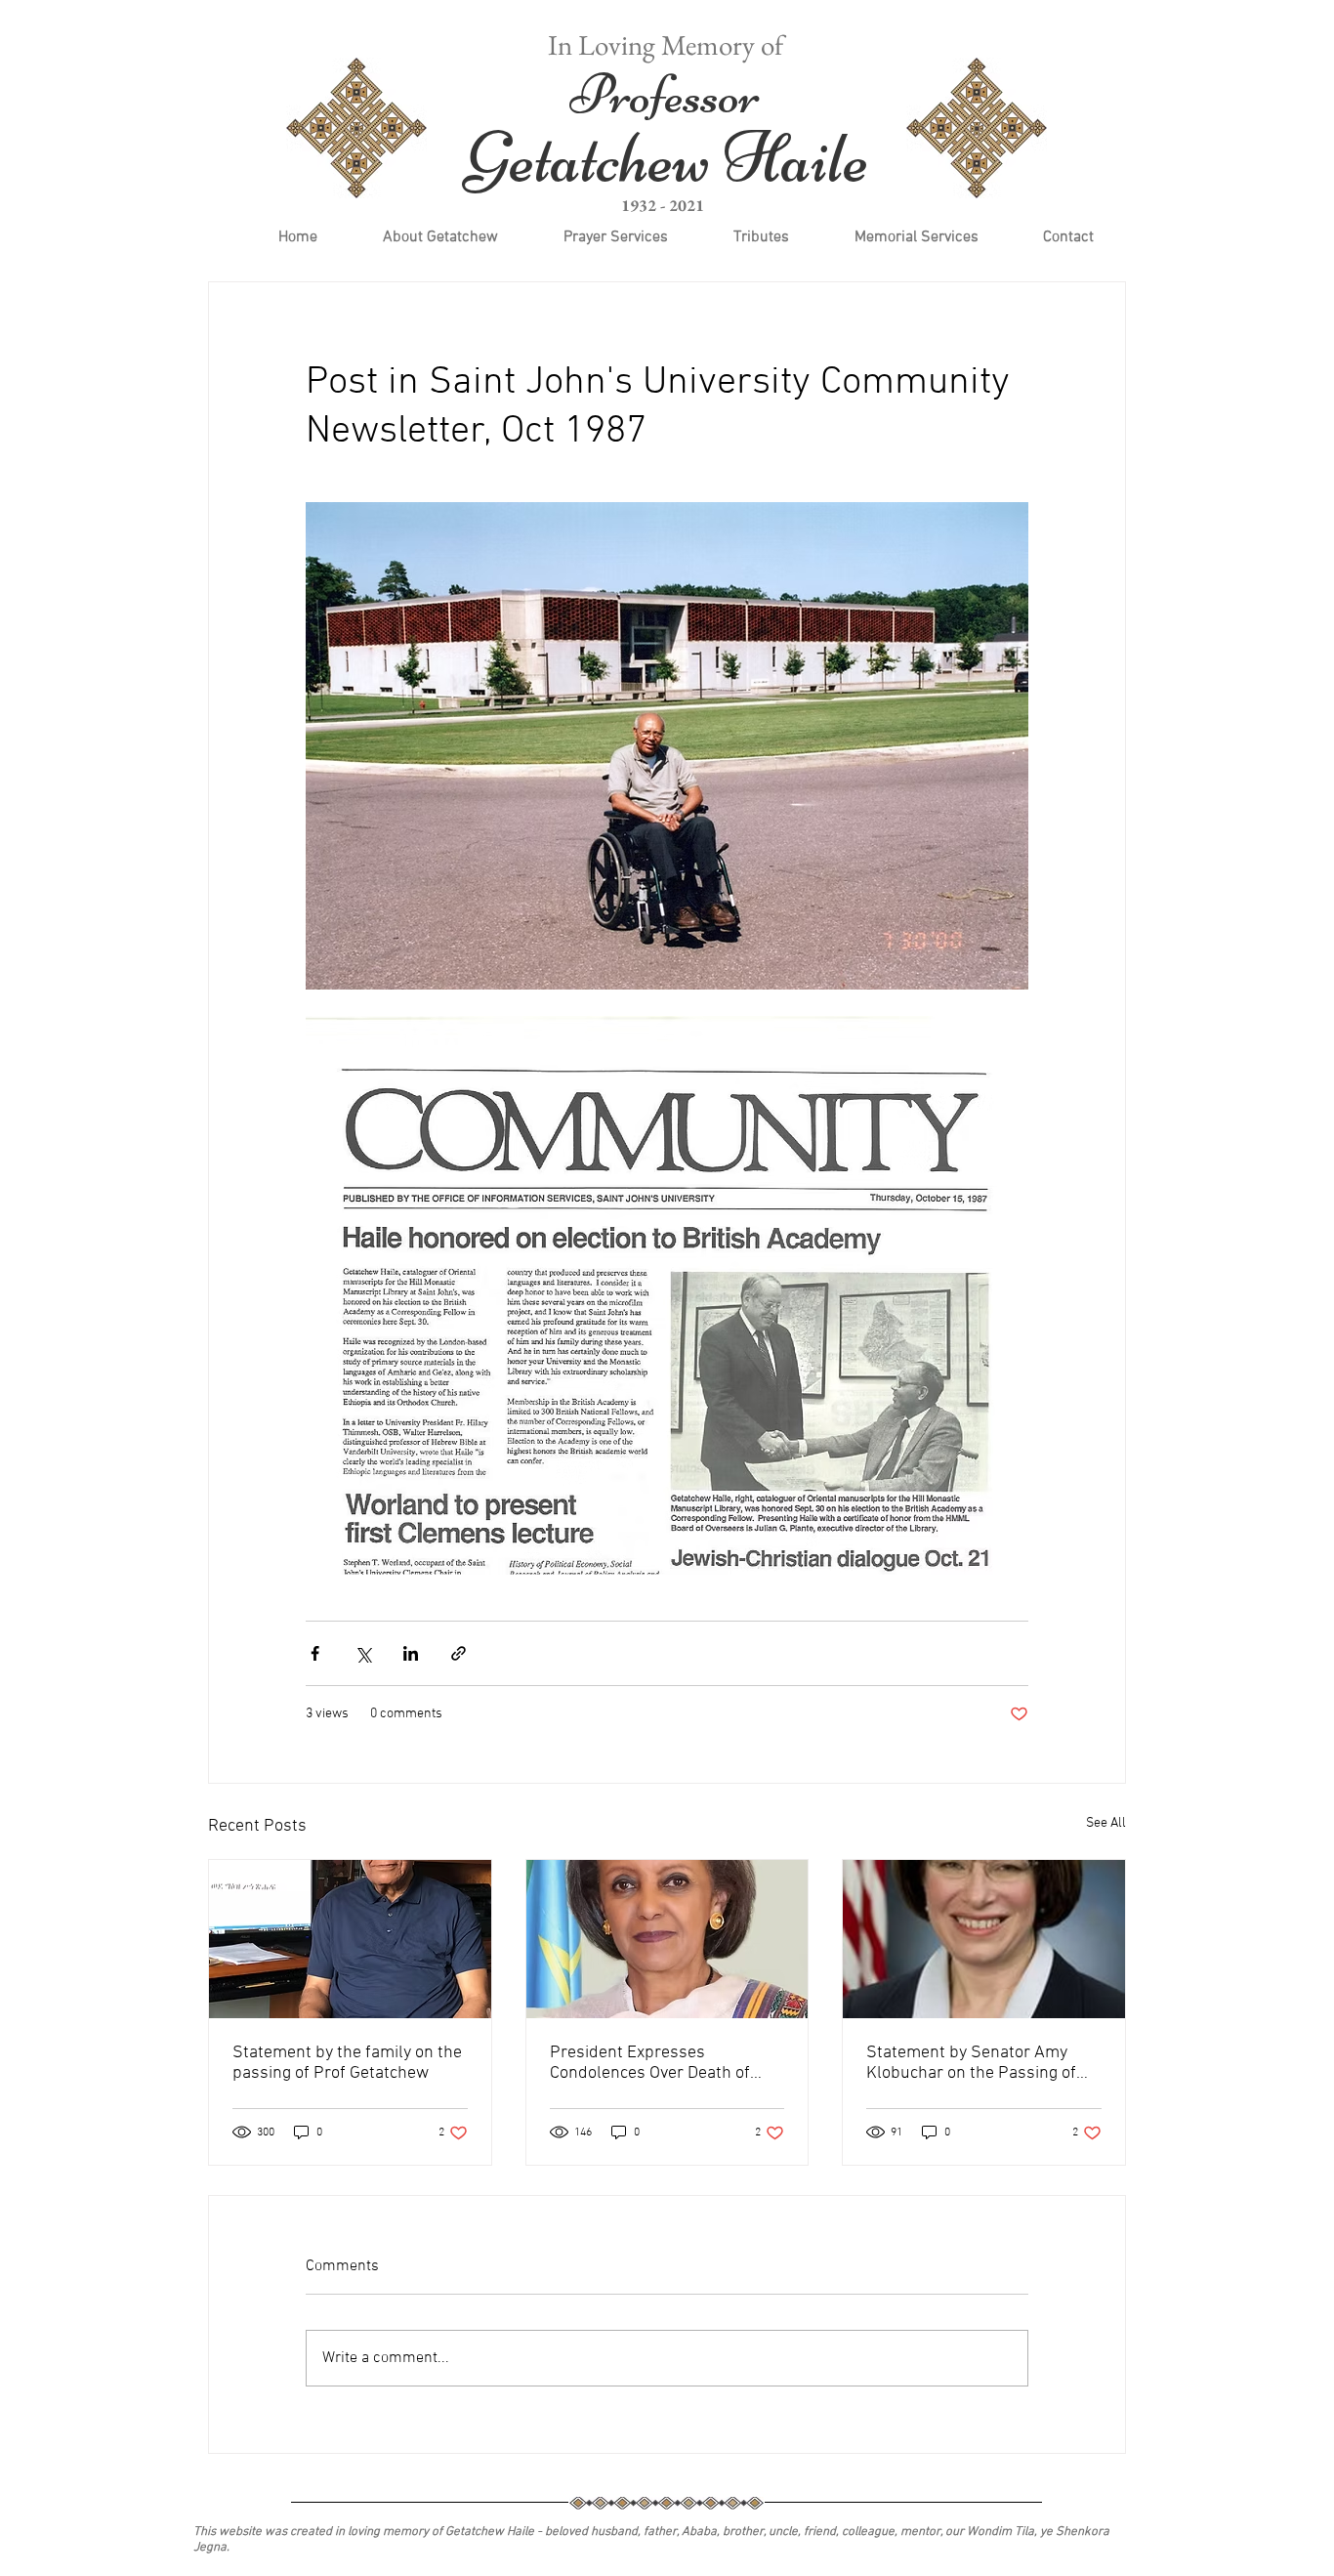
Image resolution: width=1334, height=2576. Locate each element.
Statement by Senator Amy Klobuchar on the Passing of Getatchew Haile (971, 2063)
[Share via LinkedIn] (411, 1653)
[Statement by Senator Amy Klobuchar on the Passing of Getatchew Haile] (984, 1939)
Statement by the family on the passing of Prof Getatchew (347, 2063)
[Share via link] (459, 1653)
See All (1106, 1823)
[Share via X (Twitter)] (363, 1653)
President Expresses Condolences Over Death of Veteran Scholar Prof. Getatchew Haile (650, 2063)
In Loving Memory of (666, 45)
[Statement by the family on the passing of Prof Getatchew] (350, 1939)
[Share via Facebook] (315, 1653)
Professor (665, 95)
